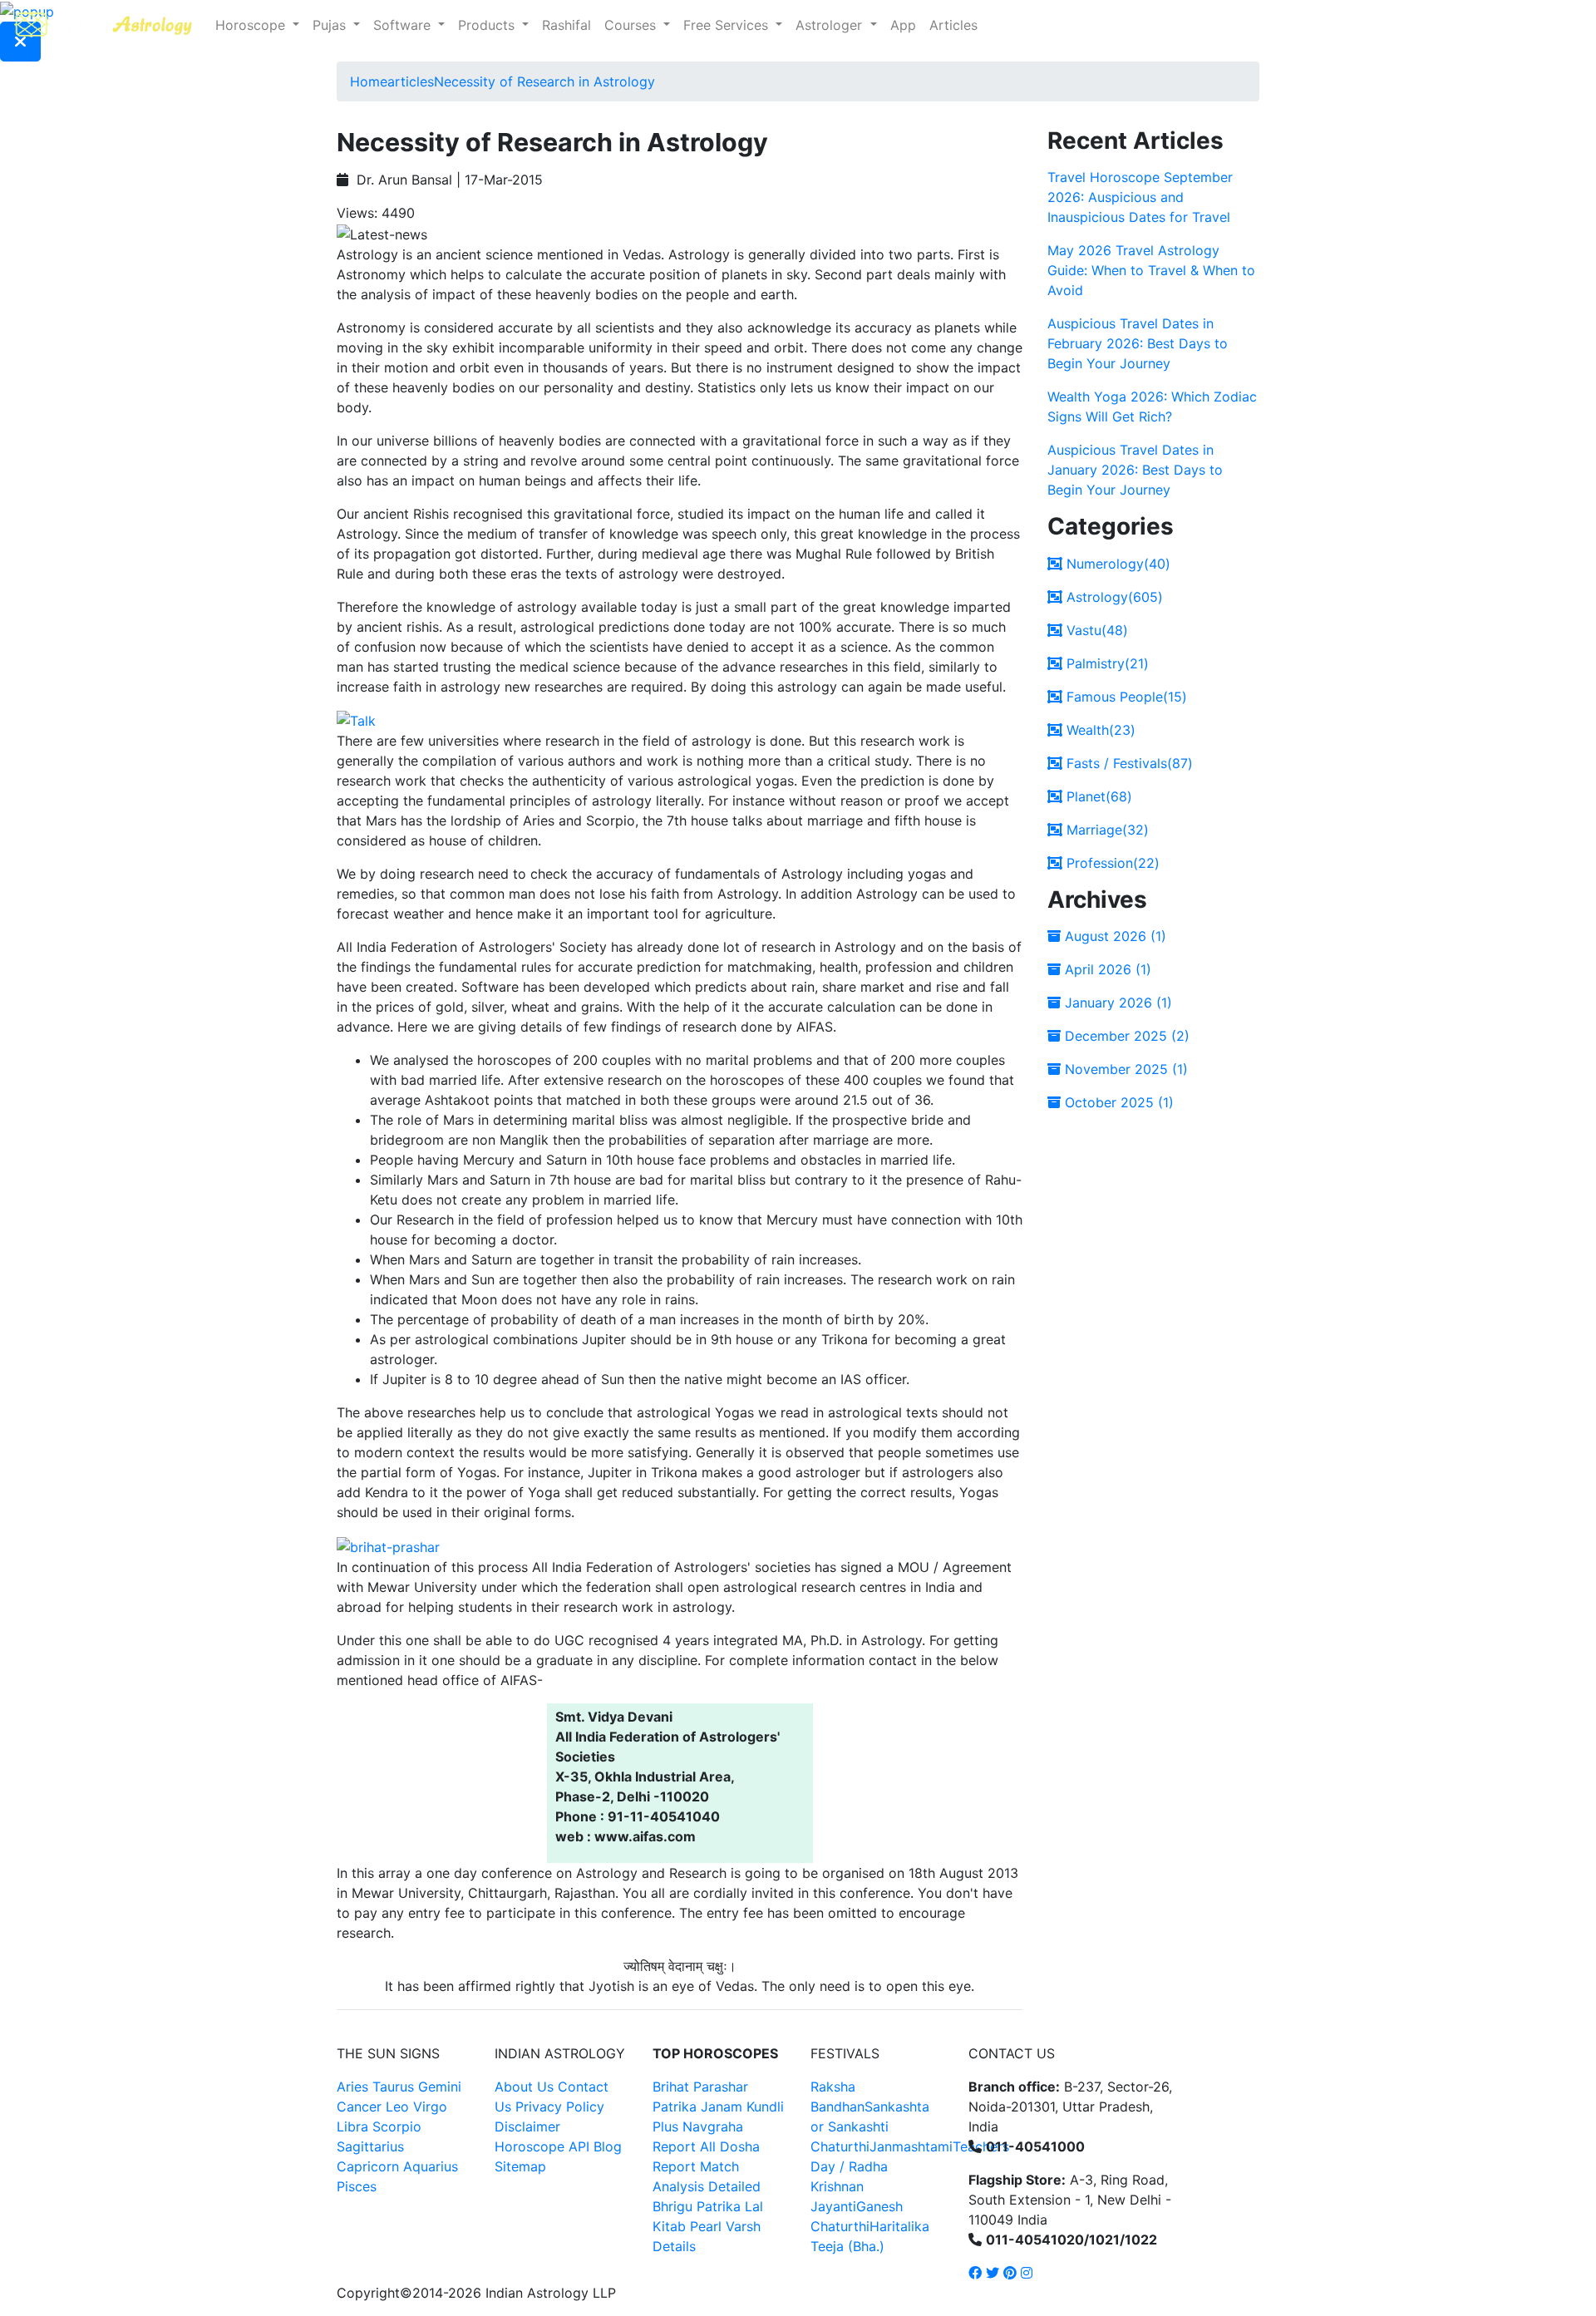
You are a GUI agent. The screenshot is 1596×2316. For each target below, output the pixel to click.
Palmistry (1106, 663)
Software (404, 25)
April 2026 (1106, 969)
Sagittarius (370, 2146)
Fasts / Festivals (1128, 763)
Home (369, 81)
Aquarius (431, 2166)
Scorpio (397, 2126)
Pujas (331, 25)
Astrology (1113, 597)
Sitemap (520, 2166)
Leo (397, 2107)
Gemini (440, 2087)
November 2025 (1124, 1069)
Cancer (359, 2107)
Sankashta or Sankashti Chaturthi (870, 2126)
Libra (352, 2126)
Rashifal (566, 25)
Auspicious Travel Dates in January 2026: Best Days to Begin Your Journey (1135, 470)
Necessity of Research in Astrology (544, 81)
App (903, 25)
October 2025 (1117, 1102)
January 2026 (1116, 1003)
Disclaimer (527, 2126)
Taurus (393, 2087)
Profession (1111, 863)
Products (488, 25)
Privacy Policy (560, 2107)
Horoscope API (542, 2146)
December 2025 (1125, 1036)
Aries (355, 2087)
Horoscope (252, 25)
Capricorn (368, 2166)
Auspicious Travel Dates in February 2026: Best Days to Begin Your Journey (1138, 343)
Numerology (1116, 564)
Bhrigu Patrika (697, 2206)
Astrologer (831, 25)
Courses (632, 25)
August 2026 (1113, 936)
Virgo (430, 2107)
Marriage (1106, 830)
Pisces (357, 2186)
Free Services (728, 25)
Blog (608, 2146)
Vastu (1095, 630)
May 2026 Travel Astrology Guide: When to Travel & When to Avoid (1151, 270)
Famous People (1125, 697)
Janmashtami (911, 2146)
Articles (953, 25)
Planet (1097, 796)
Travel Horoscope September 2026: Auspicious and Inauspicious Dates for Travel (1140, 197)
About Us (524, 2087)
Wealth (1099, 730)
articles (411, 81)
